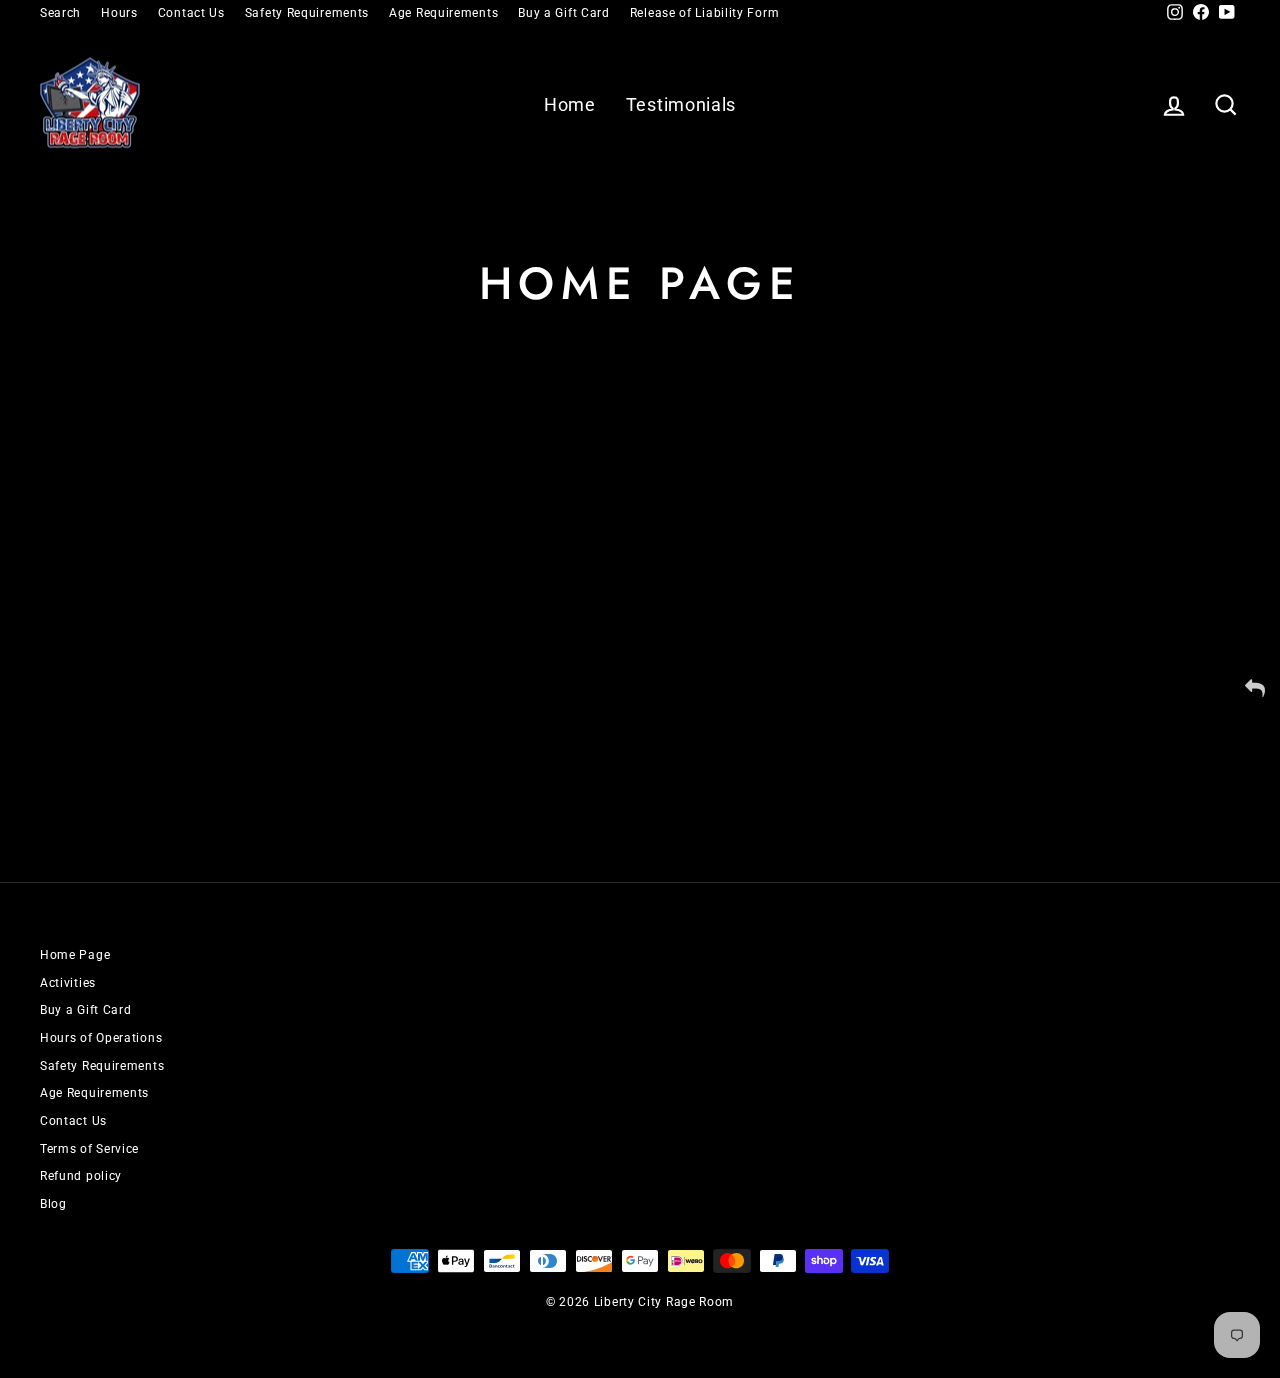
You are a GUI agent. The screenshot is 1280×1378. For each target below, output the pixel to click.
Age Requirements (443, 13)
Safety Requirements (307, 13)
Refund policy (81, 1176)
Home (570, 104)
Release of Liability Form (705, 13)
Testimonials (681, 104)
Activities (68, 983)
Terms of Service (89, 1149)
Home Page (75, 955)
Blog (53, 1204)
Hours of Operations (101, 1038)
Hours (119, 13)
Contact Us (191, 13)
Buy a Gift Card (564, 13)
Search (60, 13)
